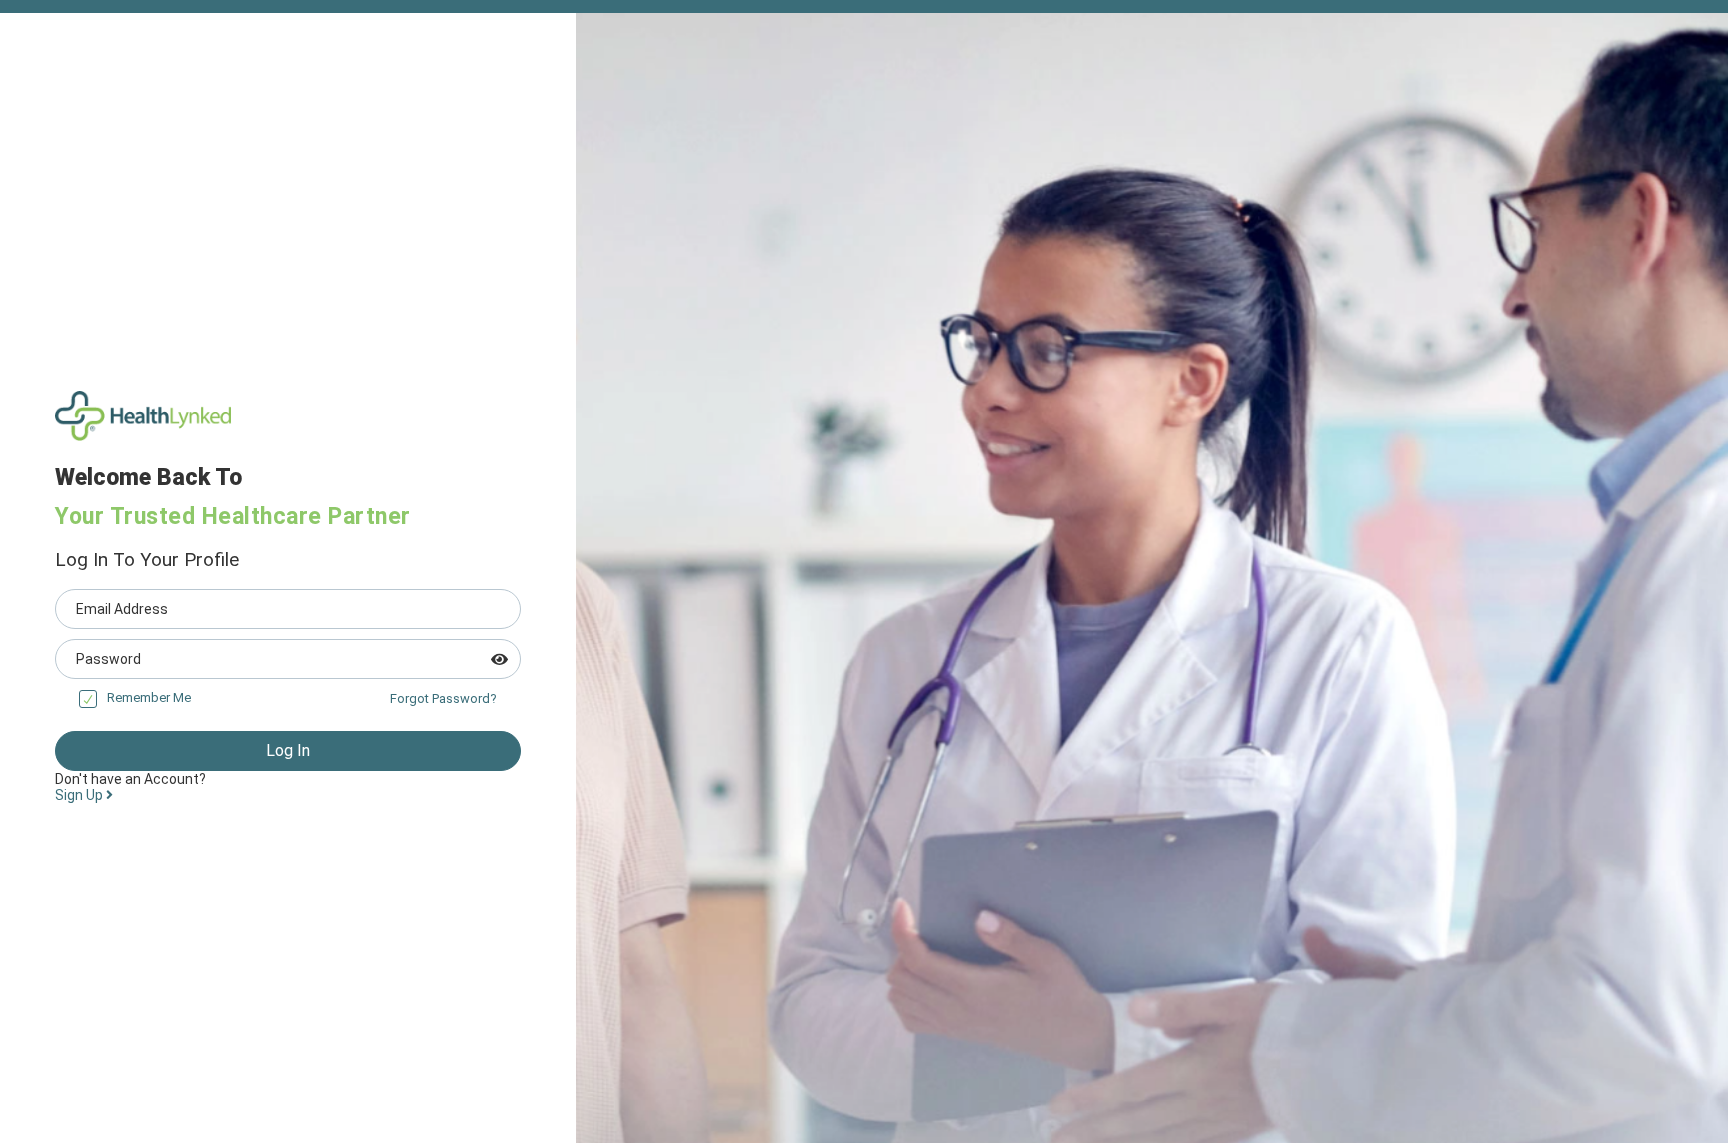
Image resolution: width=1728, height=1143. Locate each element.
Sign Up (80, 795)
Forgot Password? (443, 698)
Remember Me (149, 697)
